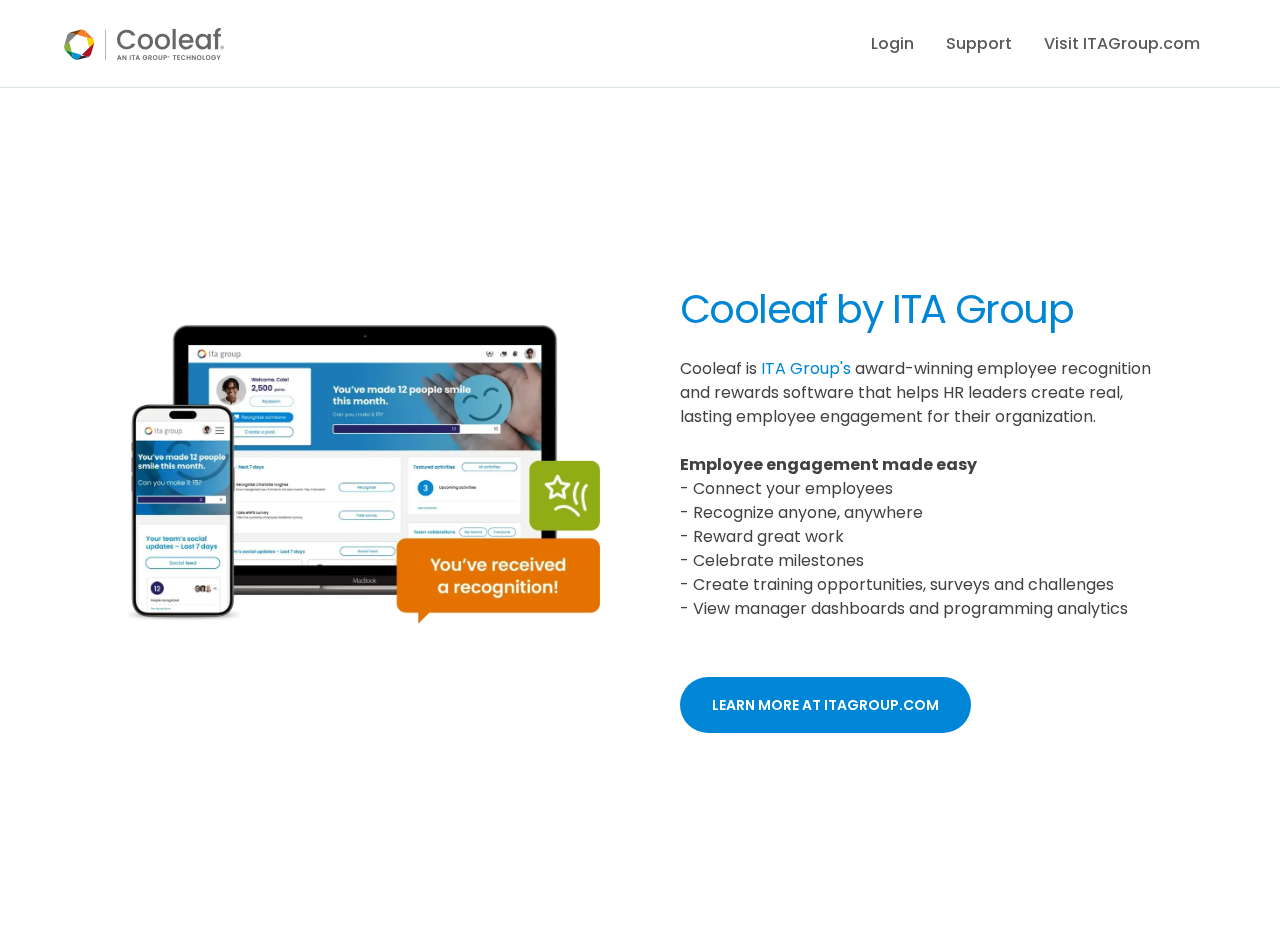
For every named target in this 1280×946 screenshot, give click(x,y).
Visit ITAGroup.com (1122, 43)
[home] (144, 44)
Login (892, 43)
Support (979, 43)
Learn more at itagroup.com (825, 705)
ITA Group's (806, 368)
